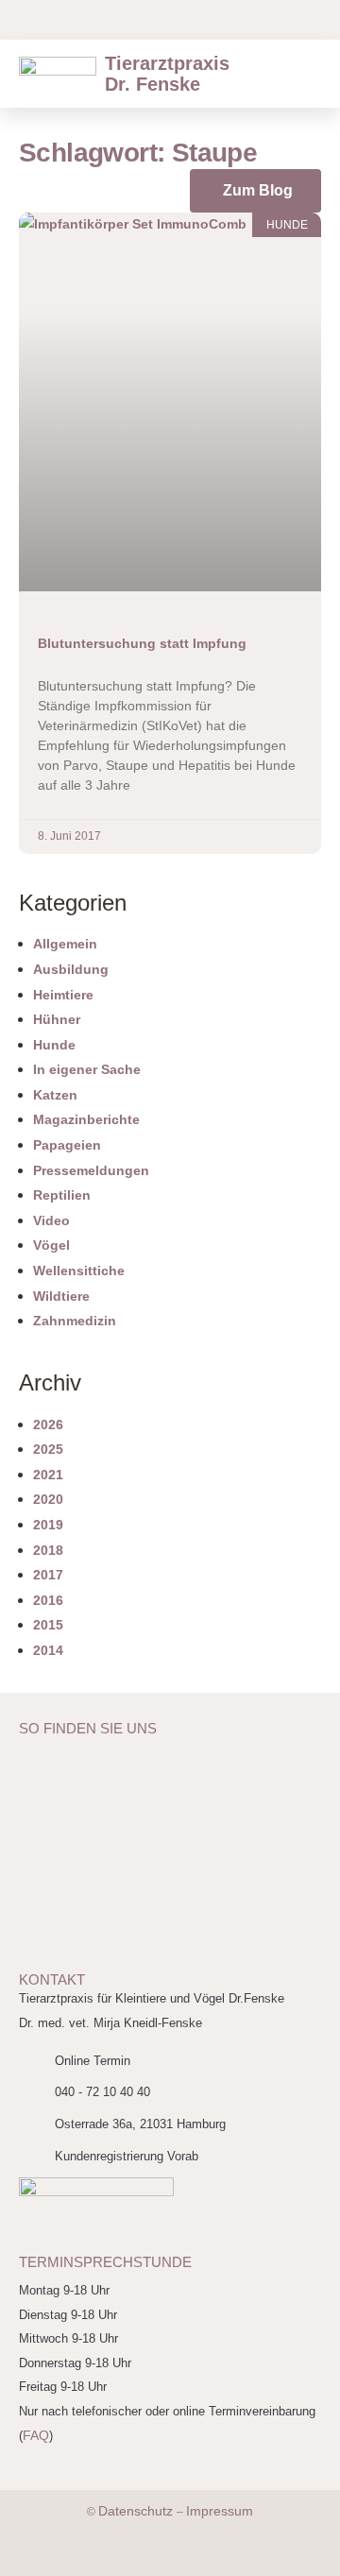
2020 (48, 1499)
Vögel (51, 1245)
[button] (309, 74)
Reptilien (62, 1195)
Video (51, 1220)
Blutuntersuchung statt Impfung (142, 643)
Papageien (67, 1145)
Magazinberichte (86, 1119)
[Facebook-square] (47, 20)
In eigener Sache (87, 1069)
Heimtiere (63, 995)
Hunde (54, 1045)
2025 (48, 1449)
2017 (48, 1575)
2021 (48, 1475)
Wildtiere (61, 1296)
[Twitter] (149, 2557)
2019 (48, 1525)
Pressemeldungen (91, 1170)
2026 (48, 1424)
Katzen (55, 1095)
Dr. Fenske (167, 74)
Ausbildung (71, 969)
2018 (48, 1550)
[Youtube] (123, 20)
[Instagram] (161, 20)
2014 (48, 1650)
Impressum (220, 2511)
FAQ (36, 2435)
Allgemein (65, 944)
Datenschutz (137, 2511)
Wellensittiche (79, 1271)
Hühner (57, 1019)
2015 (48, 1625)
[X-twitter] (85, 20)
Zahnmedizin (75, 1321)
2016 (48, 1600)
